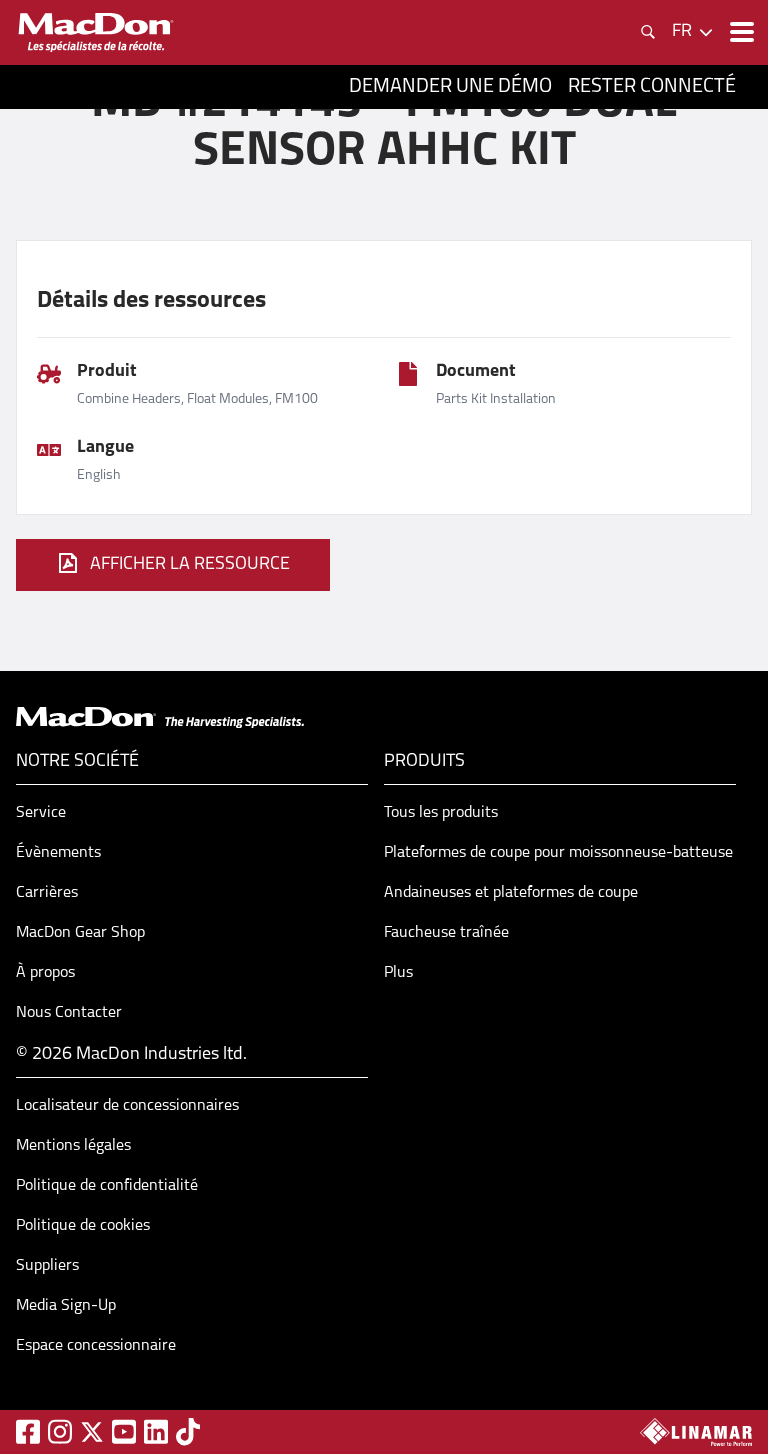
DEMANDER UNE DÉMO (450, 87)
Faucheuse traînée (446, 933)
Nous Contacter (69, 1013)
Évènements (58, 853)
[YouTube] (124, 1431)
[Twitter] (92, 1432)
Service (41, 813)
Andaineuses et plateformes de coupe (511, 893)
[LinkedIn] (156, 1431)
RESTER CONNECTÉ (652, 87)
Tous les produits (441, 813)
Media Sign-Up (66, 1306)
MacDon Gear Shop (80, 933)
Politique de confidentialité (107, 1186)
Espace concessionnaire (96, 1346)
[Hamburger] (740, 32)
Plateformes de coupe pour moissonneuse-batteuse (558, 853)
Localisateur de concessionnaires (127, 1106)
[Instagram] (60, 1431)
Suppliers (47, 1266)
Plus (398, 973)
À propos (45, 973)
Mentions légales (73, 1146)
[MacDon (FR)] (96, 32)
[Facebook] (28, 1431)
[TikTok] (188, 1431)
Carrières (47, 893)
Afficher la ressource (190, 565)
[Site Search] (648, 32)
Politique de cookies (83, 1226)
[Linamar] (696, 1432)
